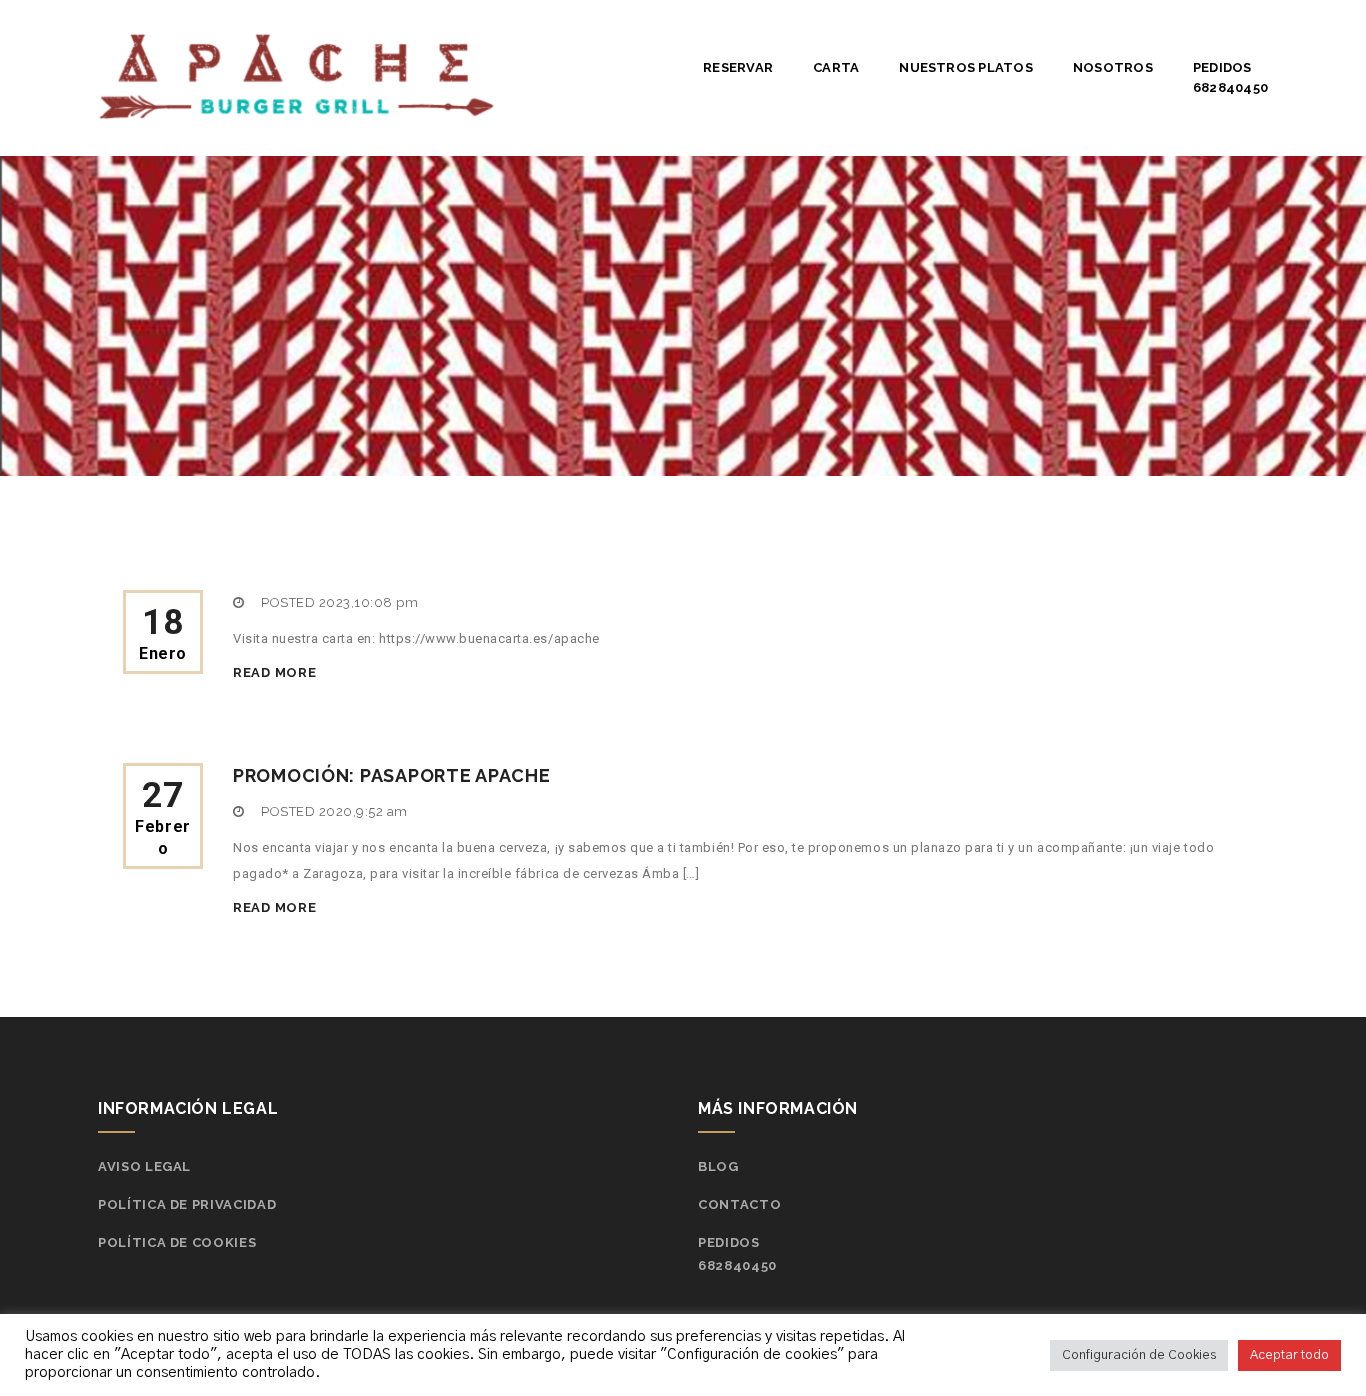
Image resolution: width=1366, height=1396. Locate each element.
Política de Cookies (177, 1242)
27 (163, 816)
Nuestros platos (966, 67)
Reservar (738, 67)
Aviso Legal (144, 1166)
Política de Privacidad (187, 1204)
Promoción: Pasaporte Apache (391, 775)
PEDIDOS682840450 (1230, 77)
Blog (718, 1166)
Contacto (739, 1204)
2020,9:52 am (363, 811)
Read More (274, 672)
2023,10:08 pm (369, 602)
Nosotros (1113, 67)
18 (163, 632)
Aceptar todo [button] (1289, 1355)
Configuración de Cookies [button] (1139, 1355)
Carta (836, 67)
